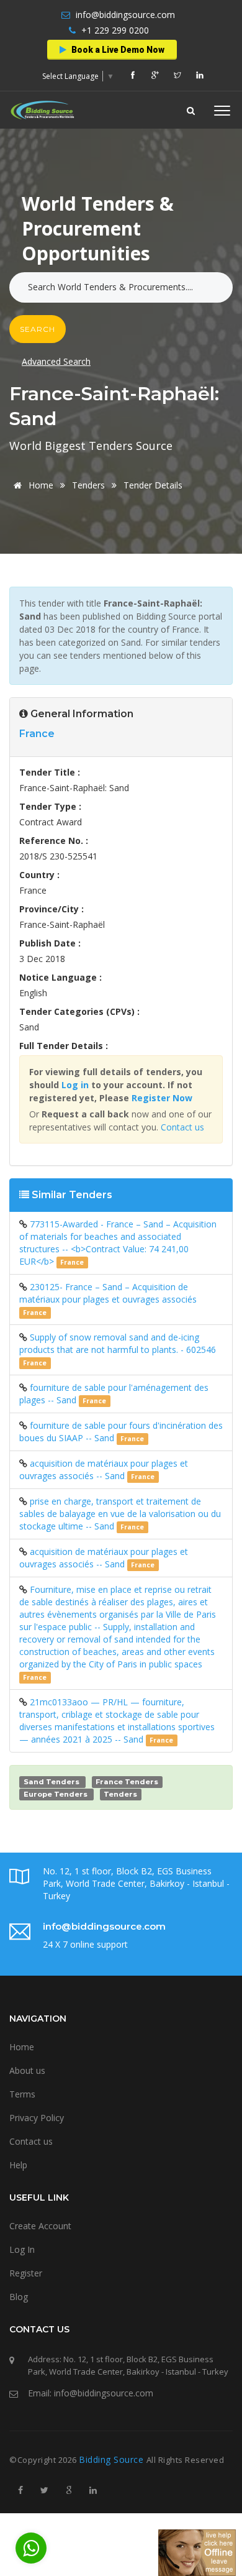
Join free (146, 217)
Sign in (85, 217)
